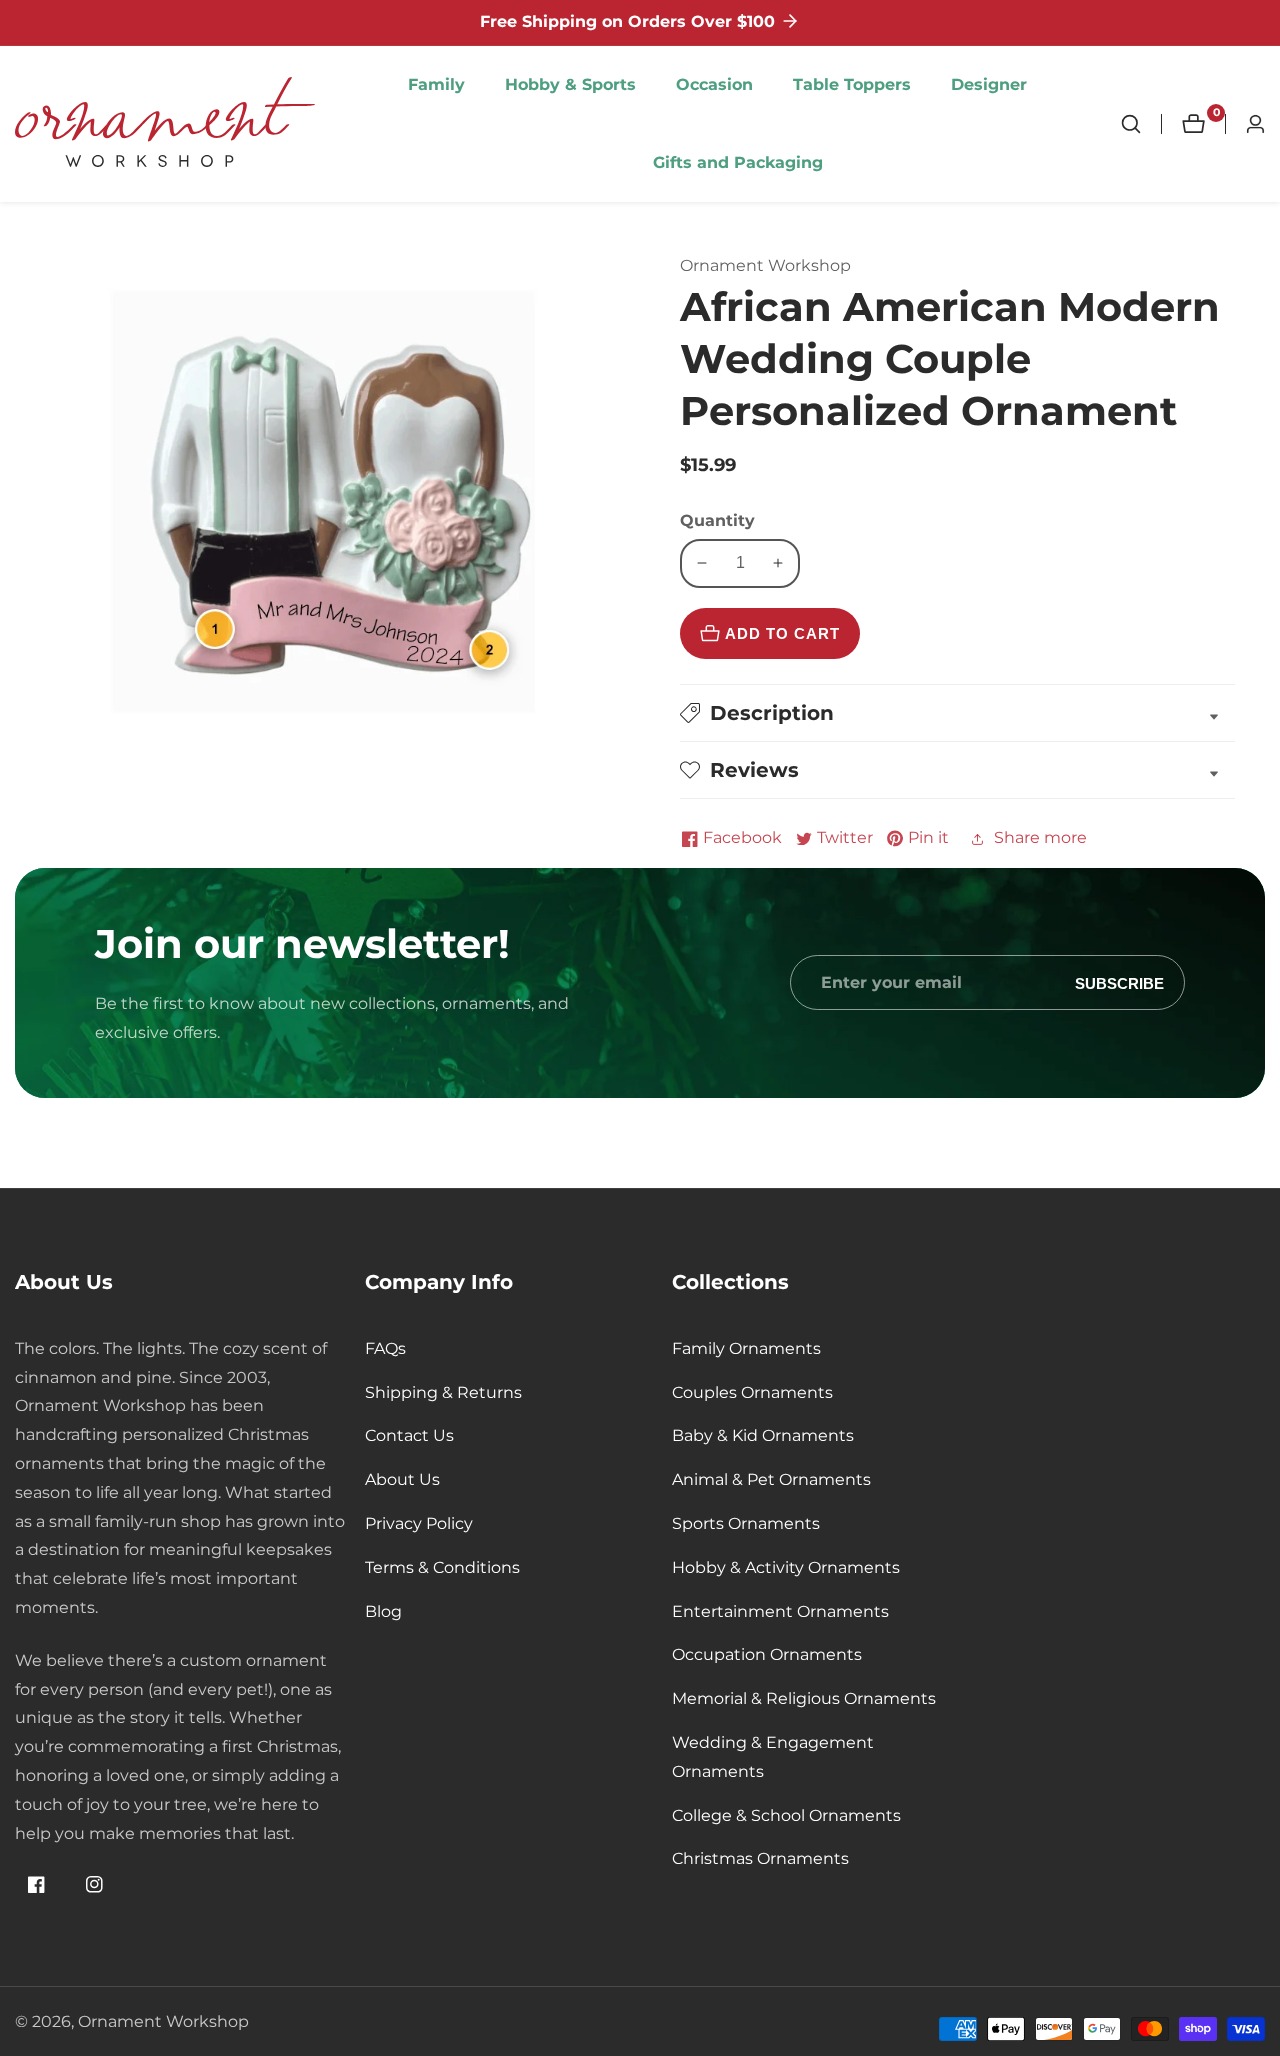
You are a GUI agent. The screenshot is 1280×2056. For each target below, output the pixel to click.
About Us (402, 1479)
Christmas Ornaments (760, 1858)
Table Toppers (852, 84)
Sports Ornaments (746, 1523)
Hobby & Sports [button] (570, 84)
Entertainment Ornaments (780, 1611)
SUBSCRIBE (1119, 982)
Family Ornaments (746, 1348)
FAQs (385, 1348)
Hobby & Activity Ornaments (786, 1567)
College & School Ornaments (786, 1815)
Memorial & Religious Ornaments (804, 1698)
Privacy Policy (419, 1523)
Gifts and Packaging (738, 162)
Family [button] (436, 84)
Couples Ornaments (752, 1392)
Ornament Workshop (163, 2022)
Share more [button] (1040, 837)
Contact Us (409, 1435)
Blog (383, 1611)
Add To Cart (782, 633)
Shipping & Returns (443, 1392)
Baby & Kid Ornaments (763, 1435)
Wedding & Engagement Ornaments (773, 1757)
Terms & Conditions (442, 1567)
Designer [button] (989, 84)
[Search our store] (1141, 124)
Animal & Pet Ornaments (771, 1479)
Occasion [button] (714, 84)
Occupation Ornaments (767, 1654)
